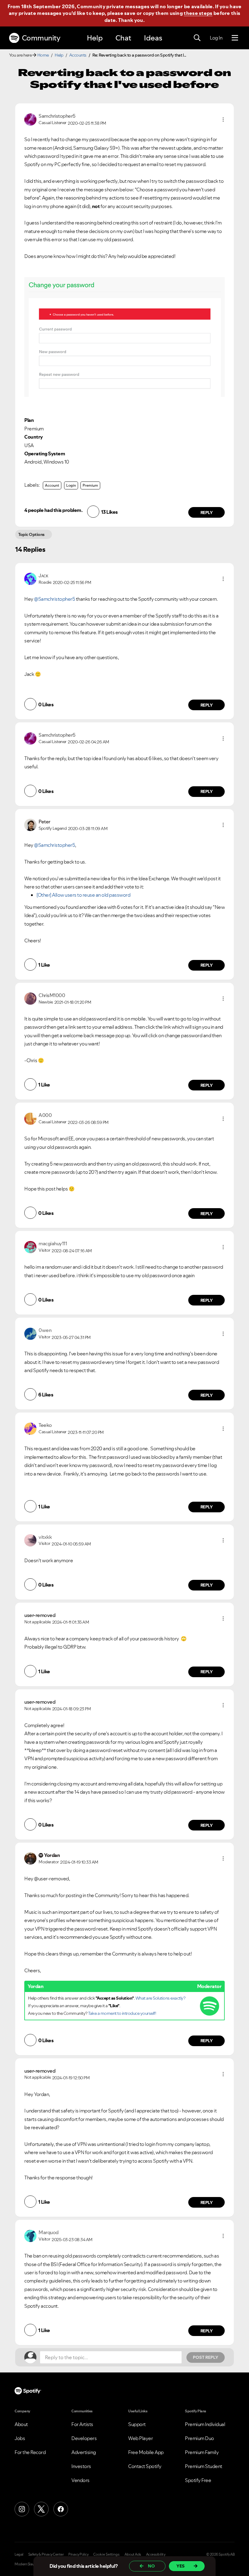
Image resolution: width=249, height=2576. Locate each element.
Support (137, 2424)
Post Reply (206, 2357)
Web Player (140, 2438)
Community (41, 38)
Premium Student (204, 2466)
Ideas (153, 38)
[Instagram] (22, 2509)
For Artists (82, 2424)
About (21, 2424)
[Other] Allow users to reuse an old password (83, 895)
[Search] (197, 38)
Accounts (78, 55)
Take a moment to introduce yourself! (122, 2013)
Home (43, 55)
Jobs (20, 2438)
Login (71, 485)
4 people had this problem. (53, 510)
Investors (81, 2466)
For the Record (30, 2452)
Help (95, 38)
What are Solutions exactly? (160, 1998)
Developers (84, 2438)
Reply (207, 513)
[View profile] (30, 119)
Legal (19, 2554)
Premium (90, 485)
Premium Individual (205, 2424)
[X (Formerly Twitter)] (41, 2509)
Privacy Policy (78, 2554)
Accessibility (156, 2554)
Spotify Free (198, 2480)
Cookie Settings (106, 2554)
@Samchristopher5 (55, 599)
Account (52, 485)
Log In (216, 38)
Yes (181, 2566)
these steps (198, 13)
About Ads (133, 2554)
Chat (123, 38)
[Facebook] (61, 2509)
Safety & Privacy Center (46, 2554)
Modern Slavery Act (29, 2564)
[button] (223, 120)
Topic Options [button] (31, 534)
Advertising (84, 2452)
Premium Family (202, 2452)
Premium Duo (200, 2438)
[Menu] (235, 38)
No (151, 2566)
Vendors (80, 2480)
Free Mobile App (146, 2452)
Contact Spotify (145, 2466)
